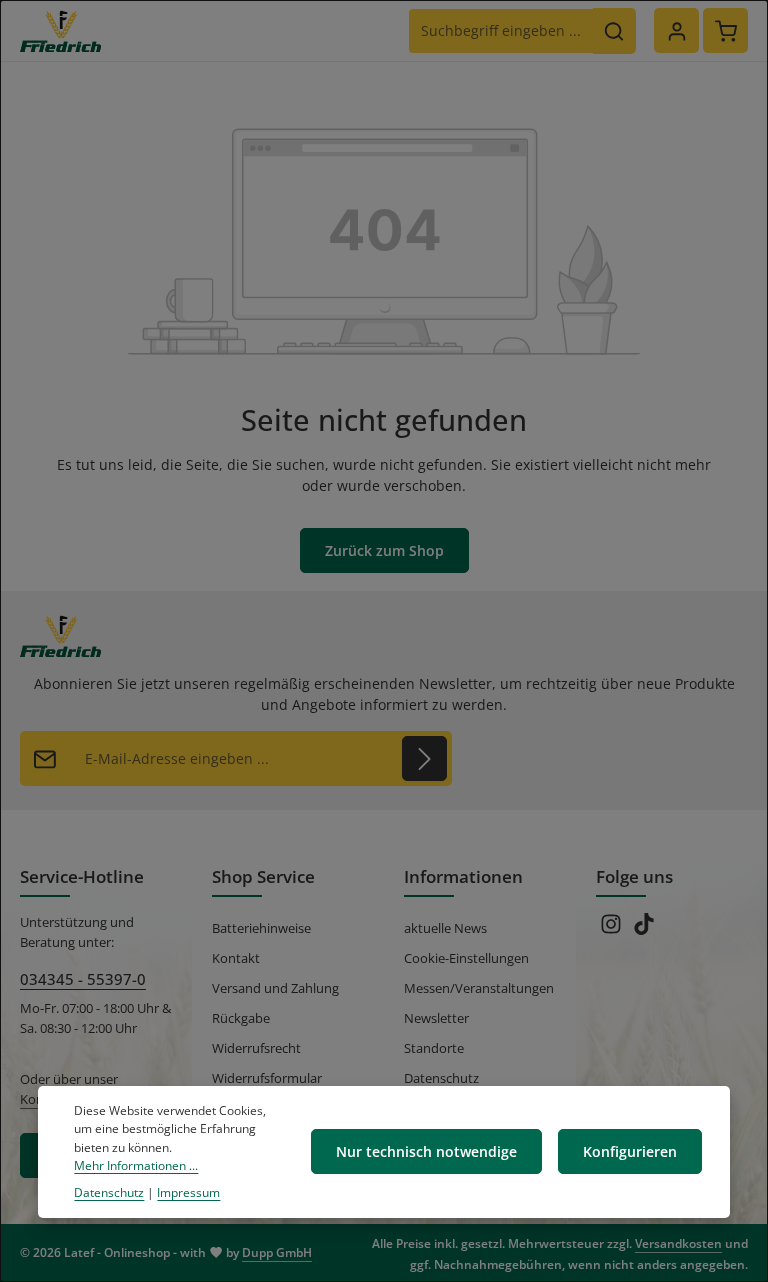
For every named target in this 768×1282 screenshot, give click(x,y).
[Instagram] (612, 930)
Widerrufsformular (267, 1078)
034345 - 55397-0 (83, 979)
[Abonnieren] (424, 758)
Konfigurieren (630, 1151)
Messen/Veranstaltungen (479, 988)
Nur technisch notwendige (426, 1151)
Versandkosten (678, 1243)
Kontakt (236, 958)
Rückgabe (241, 1018)
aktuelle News (445, 928)
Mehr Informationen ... (136, 1165)
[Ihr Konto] (676, 30)
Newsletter (436, 1018)
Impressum (188, 1192)
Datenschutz (441, 1078)
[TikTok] (644, 930)
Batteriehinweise (261, 928)
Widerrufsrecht (256, 1048)
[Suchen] (614, 31)
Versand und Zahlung (275, 988)
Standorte (434, 1048)
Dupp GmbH (277, 1252)
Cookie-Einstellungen (466, 958)
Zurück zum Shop (384, 550)
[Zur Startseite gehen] (60, 31)
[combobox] (501, 31)
